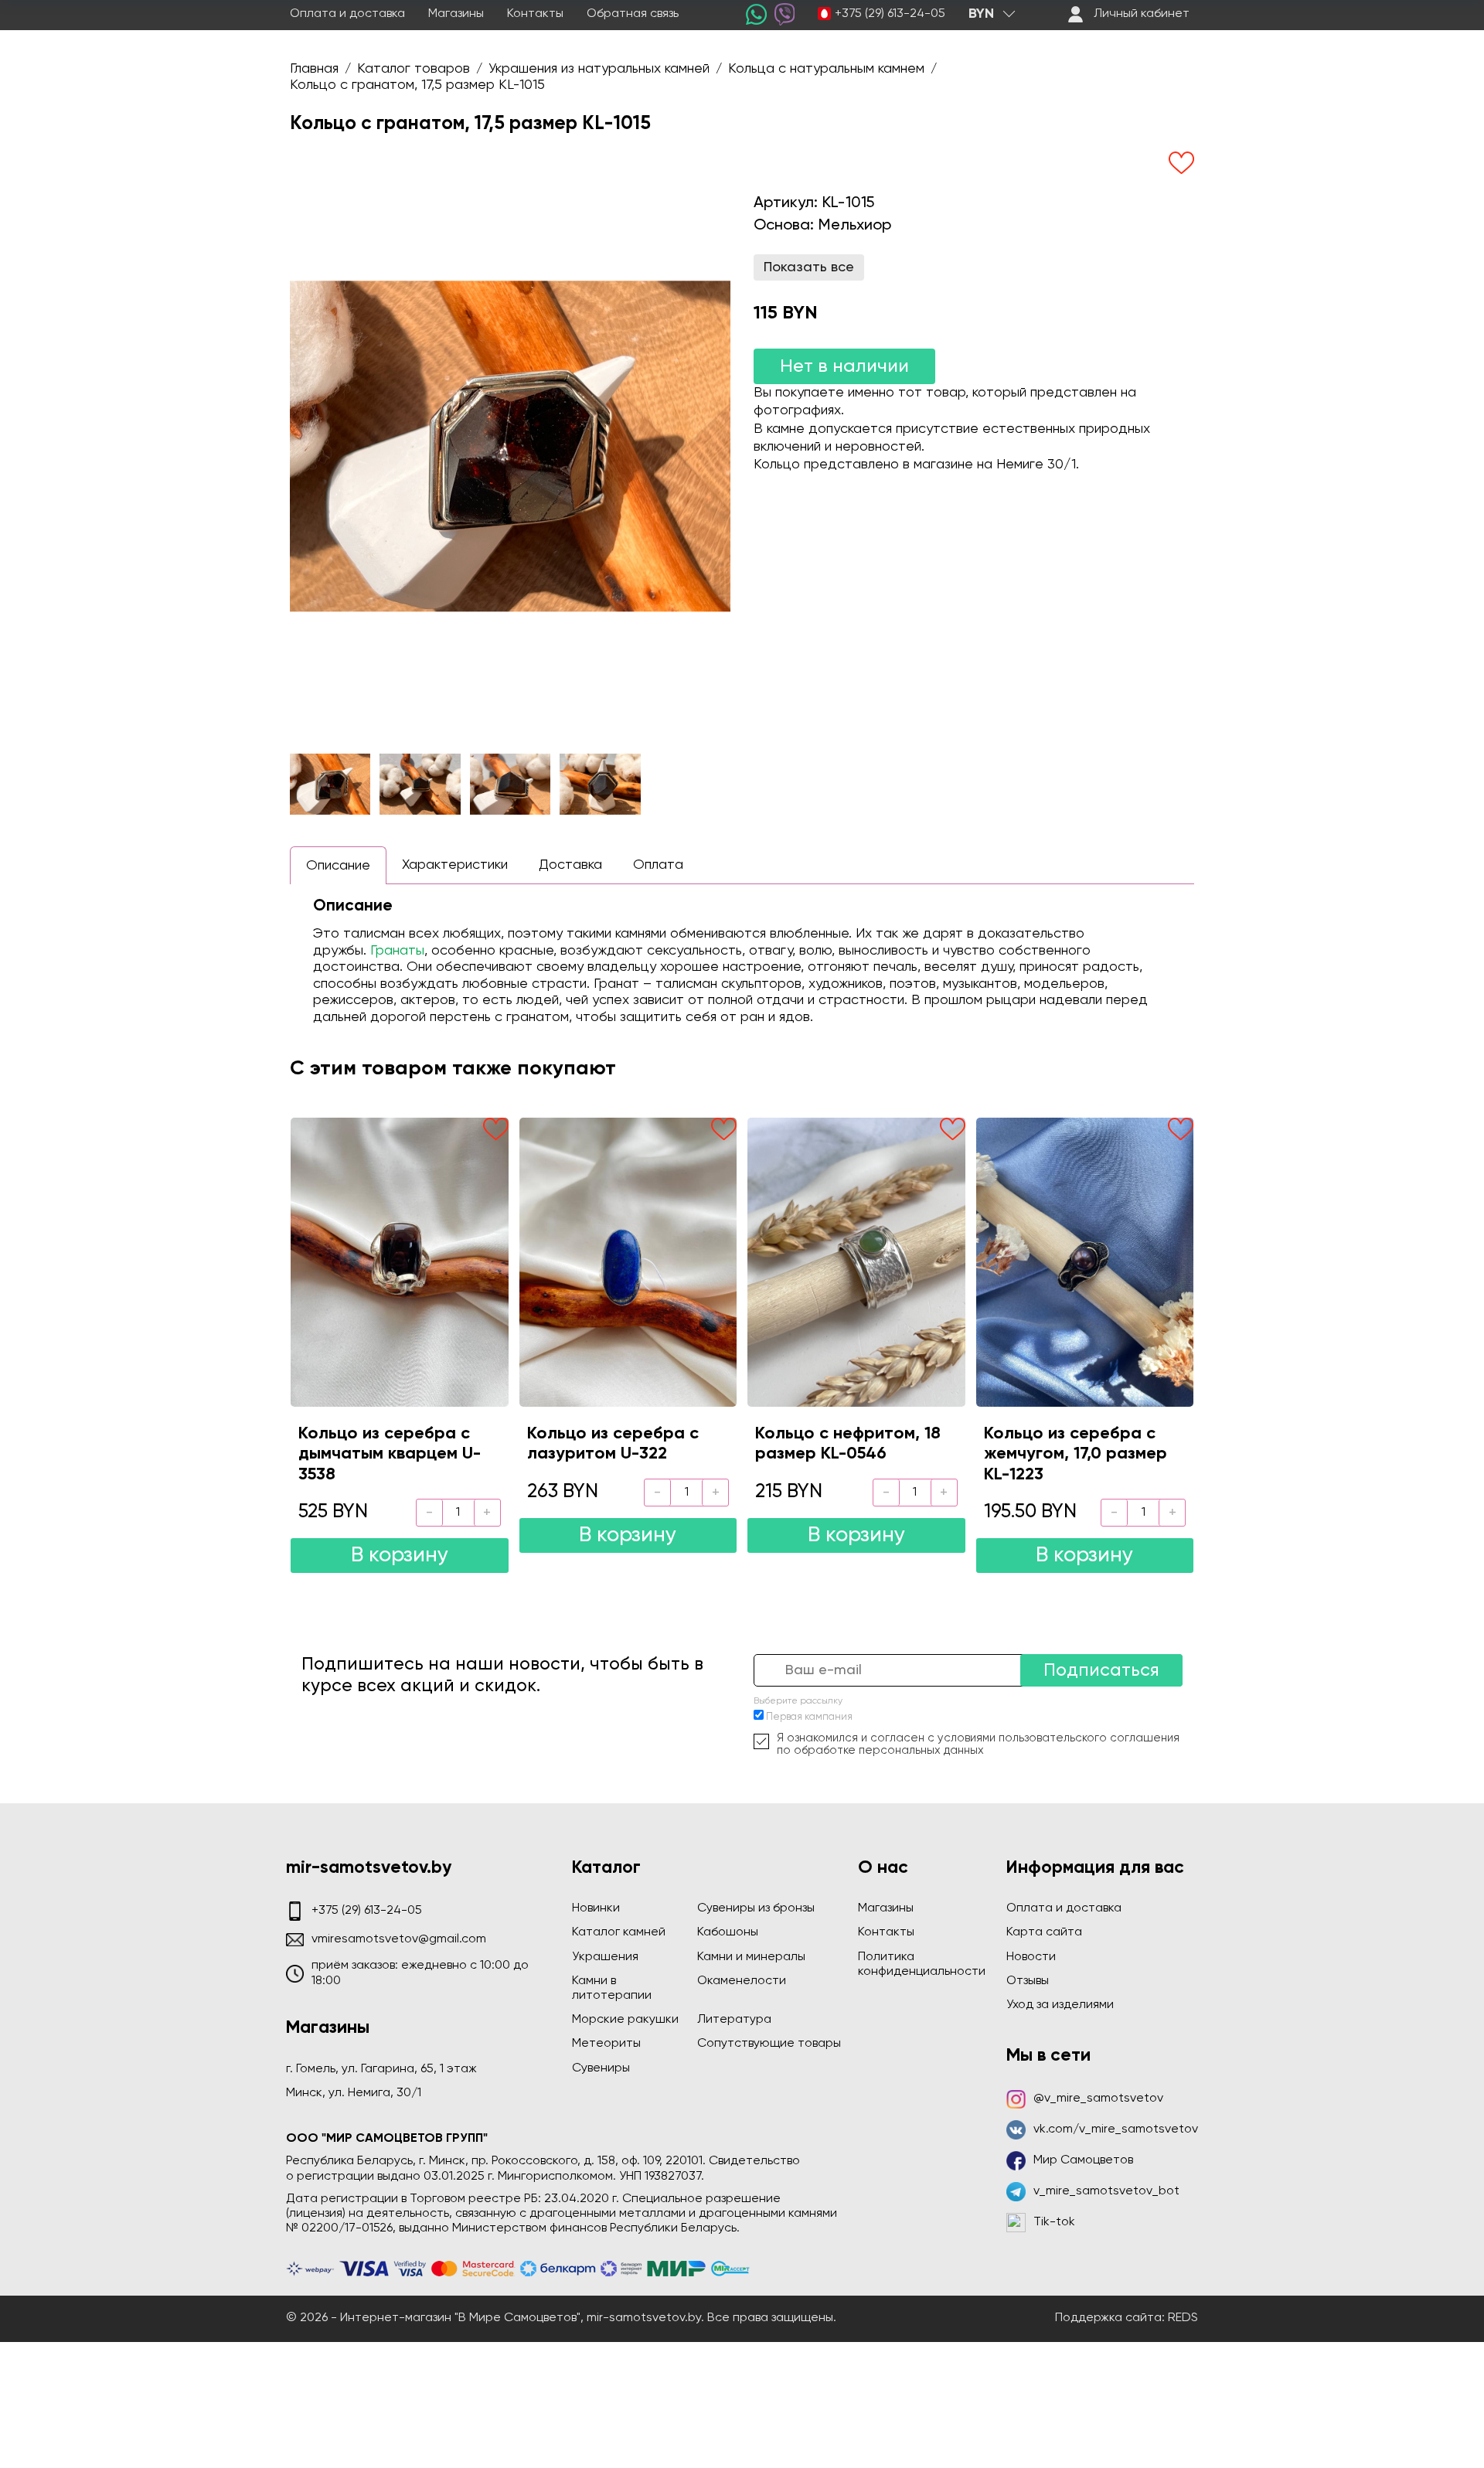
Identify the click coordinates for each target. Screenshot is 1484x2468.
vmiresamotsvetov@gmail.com (399, 1939)
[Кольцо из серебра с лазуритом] (628, 1262)
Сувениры (601, 2068)
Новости (1031, 1957)
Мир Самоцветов (1083, 2160)
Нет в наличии (844, 366)
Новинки (596, 1908)
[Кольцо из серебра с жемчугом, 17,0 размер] (1085, 1262)
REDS (1183, 2318)
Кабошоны (728, 1932)
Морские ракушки (625, 2020)
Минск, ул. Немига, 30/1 (354, 2093)
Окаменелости (742, 1981)
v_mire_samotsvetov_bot (1106, 2191)
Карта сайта (1044, 1932)
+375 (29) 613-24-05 (890, 14)
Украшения (605, 1957)
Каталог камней (619, 1932)
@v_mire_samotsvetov (1098, 2099)
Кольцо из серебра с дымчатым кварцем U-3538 (390, 1454)
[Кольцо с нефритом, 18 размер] (856, 1262)
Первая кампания (809, 1717)
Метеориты (606, 2044)
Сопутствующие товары (769, 2044)
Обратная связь (633, 14)
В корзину (400, 1556)
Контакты (535, 14)
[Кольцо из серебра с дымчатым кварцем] (400, 1262)
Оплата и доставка (347, 14)
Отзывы (1028, 1981)
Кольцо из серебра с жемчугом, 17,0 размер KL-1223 (1076, 1454)
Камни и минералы (751, 1957)
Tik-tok (1054, 2222)
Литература (734, 2020)
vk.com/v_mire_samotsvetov (1116, 2129)
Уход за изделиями (1060, 2005)
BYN (981, 14)
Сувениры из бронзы (756, 1908)
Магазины (456, 14)
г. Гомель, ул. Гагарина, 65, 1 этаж (381, 2069)
